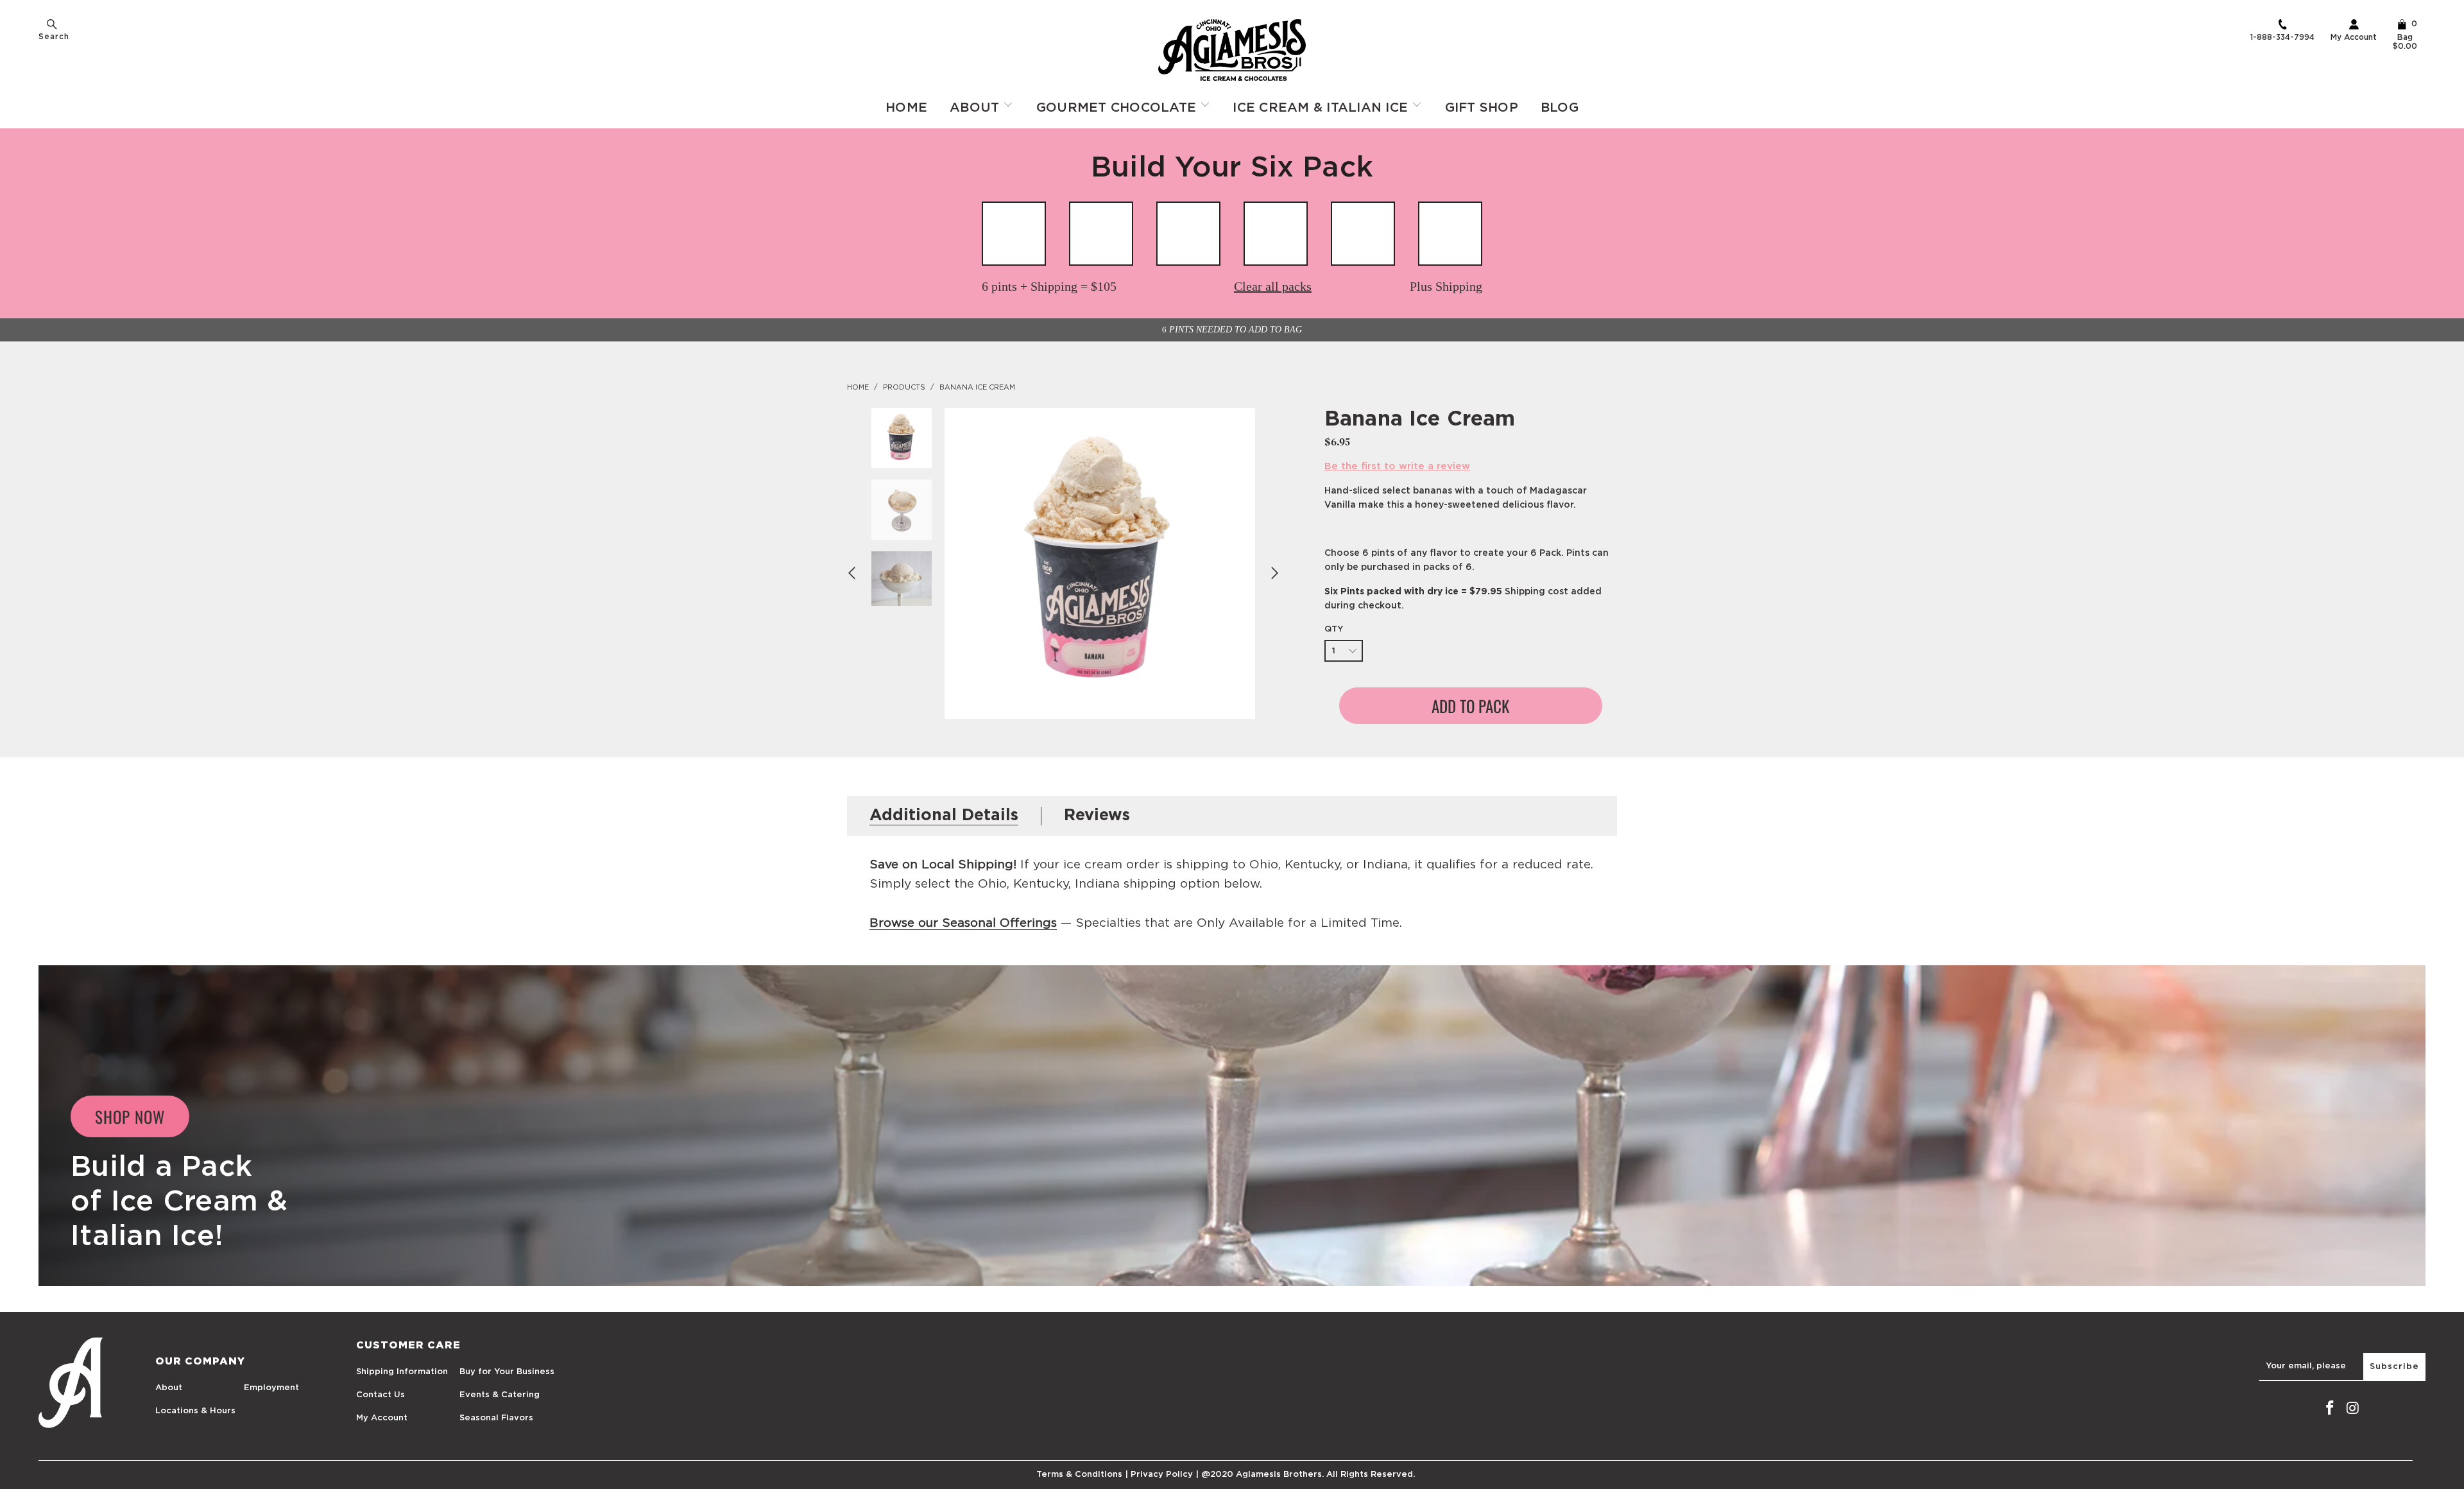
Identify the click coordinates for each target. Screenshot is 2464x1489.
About (977, 108)
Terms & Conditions (1079, 1475)
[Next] (1273, 573)
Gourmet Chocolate (1118, 108)
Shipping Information (402, 1372)
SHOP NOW (130, 1116)
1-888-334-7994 (2282, 37)
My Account (2354, 37)
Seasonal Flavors (496, 1418)
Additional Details (944, 815)
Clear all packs (1273, 286)
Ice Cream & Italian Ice (1322, 108)
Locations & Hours (195, 1411)
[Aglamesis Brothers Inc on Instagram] (2353, 1409)
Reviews (1097, 815)
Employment (271, 1388)
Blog (1560, 108)
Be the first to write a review (1397, 466)
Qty (1334, 629)
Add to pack (1470, 706)
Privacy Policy (1162, 1475)
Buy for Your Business (507, 1372)
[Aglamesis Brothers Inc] (1232, 50)
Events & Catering (500, 1395)
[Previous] (853, 573)
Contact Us (381, 1395)
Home (906, 108)
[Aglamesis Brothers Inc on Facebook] (2330, 1409)
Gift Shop (1482, 108)
